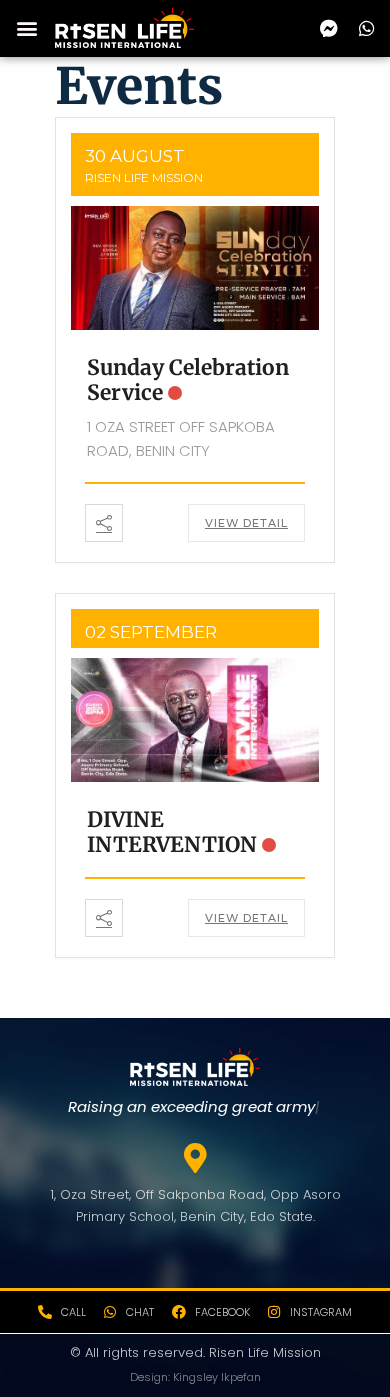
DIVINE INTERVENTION (172, 832)
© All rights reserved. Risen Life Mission (195, 1352)
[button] (26, 28)
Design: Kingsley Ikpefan (195, 1377)
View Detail (246, 523)
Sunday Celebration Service (188, 380)
